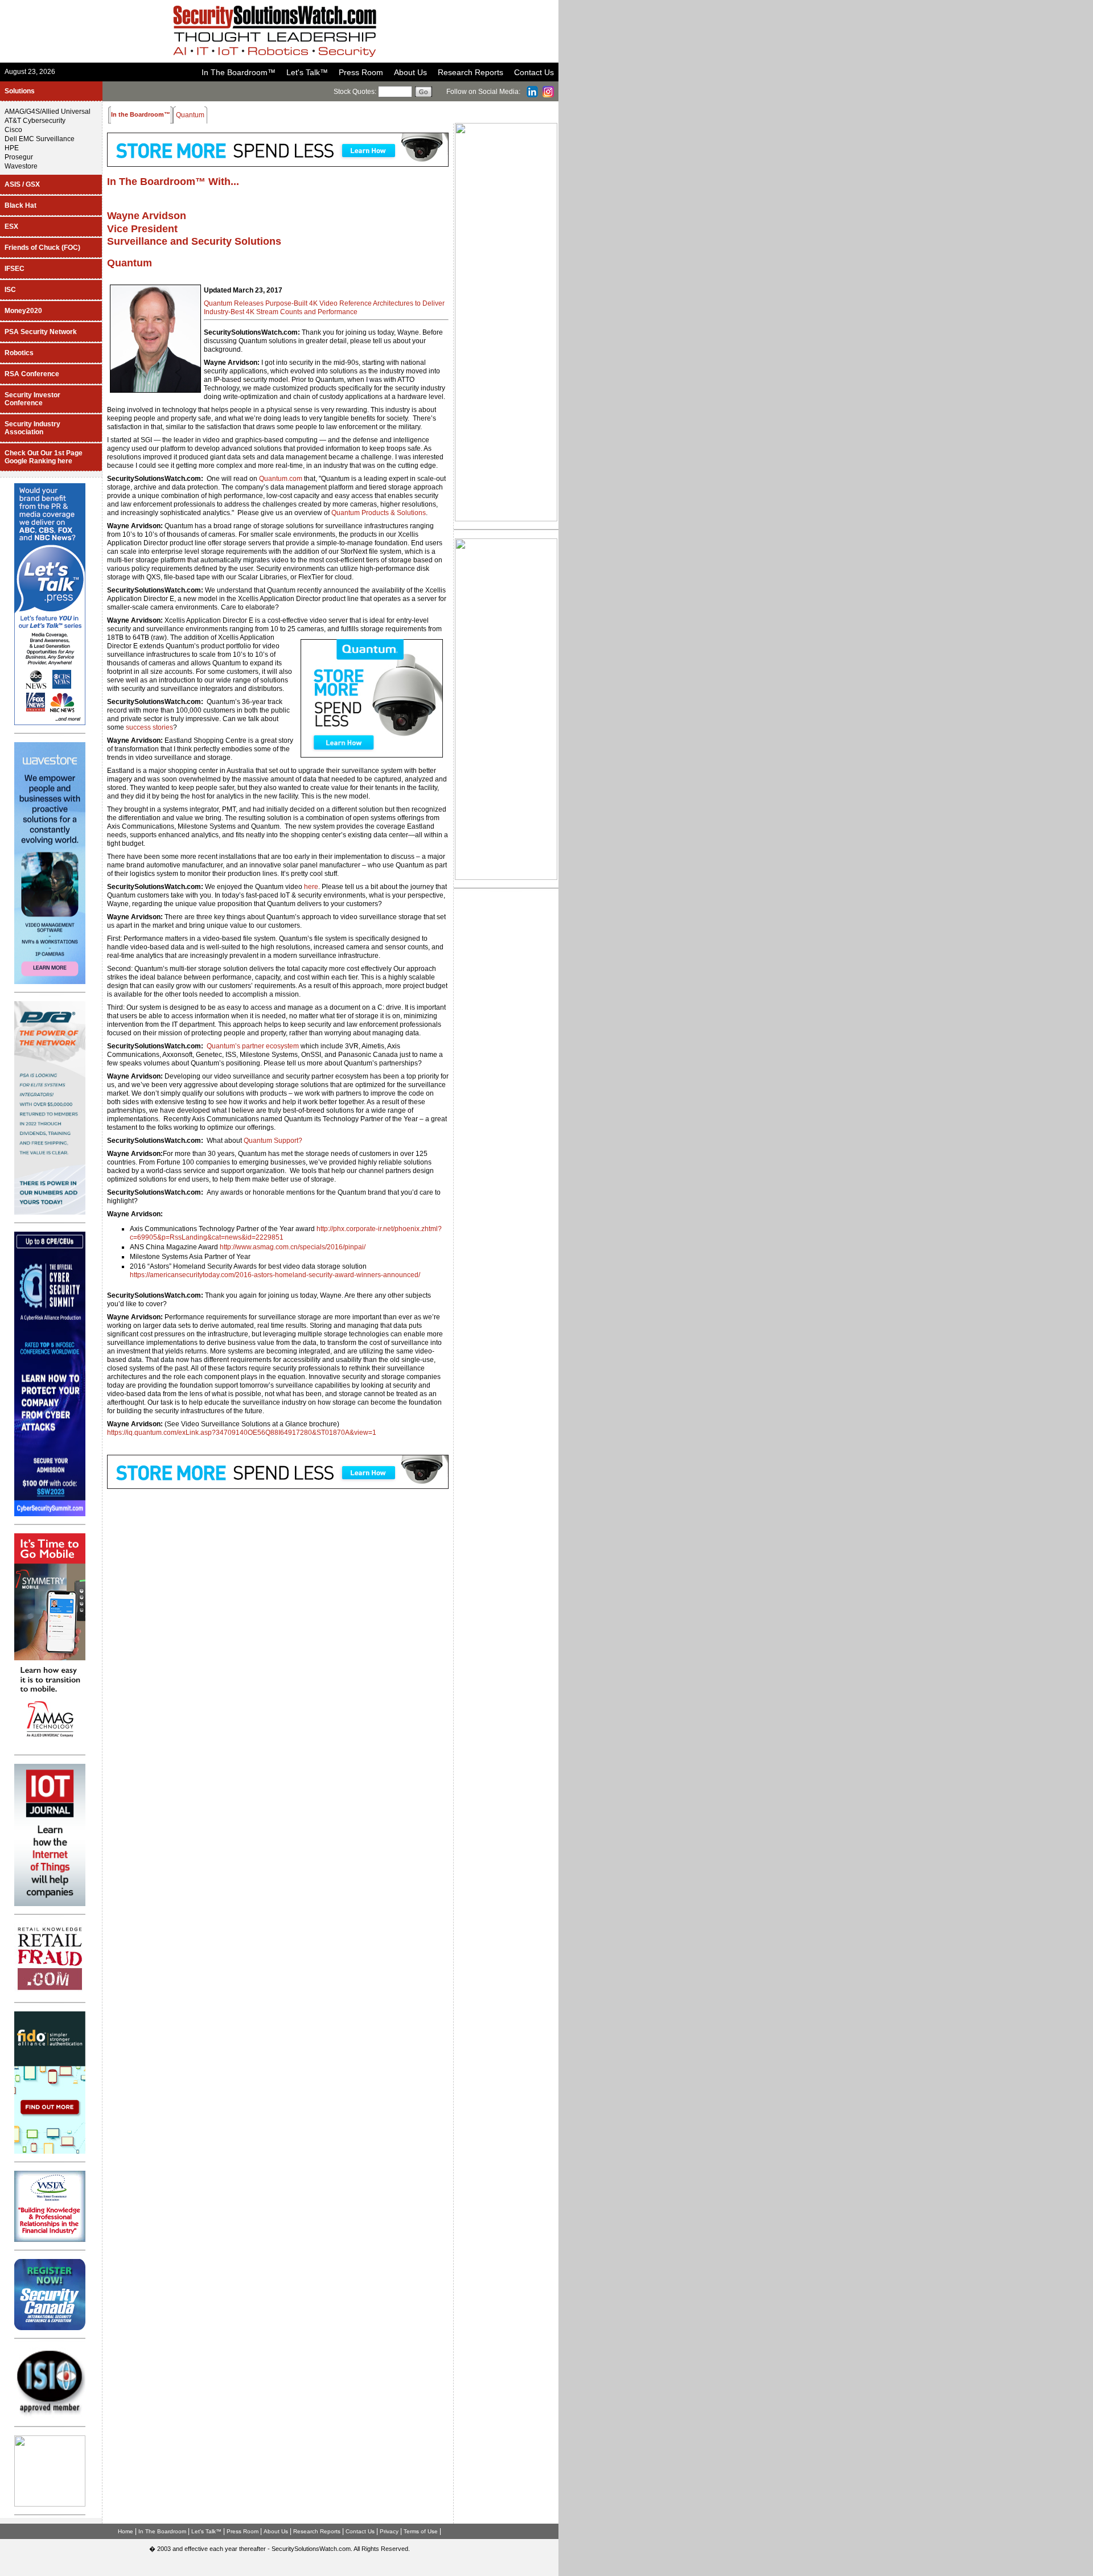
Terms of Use (421, 2531)
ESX (11, 227)
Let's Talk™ (307, 72)
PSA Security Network (41, 332)
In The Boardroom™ (239, 72)
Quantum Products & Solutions (379, 513)
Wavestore (21, 166)
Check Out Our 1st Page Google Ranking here (44, 457)
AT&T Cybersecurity (35, 121)
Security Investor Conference (32, 399)
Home (126, 2531)
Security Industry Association (32, 428)
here (311, 887)
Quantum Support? (273, 1141)
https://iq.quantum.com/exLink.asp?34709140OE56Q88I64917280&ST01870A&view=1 (242, 1433)
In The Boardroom (162, 2531)
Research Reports (471, 72)
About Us (410, 72)
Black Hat (20, 205)
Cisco (13, 130)
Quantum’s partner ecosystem (253, 1046)
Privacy (389, 2531)
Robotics (19, 353)
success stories (149, 727)
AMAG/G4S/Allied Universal (48, 112)
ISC (10, 290)
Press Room (361, 72)
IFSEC (15, 269)
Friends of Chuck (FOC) (42, 248)
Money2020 (23, 311)
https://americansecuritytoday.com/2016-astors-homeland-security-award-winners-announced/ (275, 1275)
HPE (12, 148)
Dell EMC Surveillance (40, 139)
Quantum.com (281, 479)
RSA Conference (32, 374)
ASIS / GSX (22, 184)
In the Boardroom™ (141, 114)
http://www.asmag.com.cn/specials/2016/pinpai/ (293, 1247)
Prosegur (19, 157)
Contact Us (534, 72)
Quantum (130, 263)
